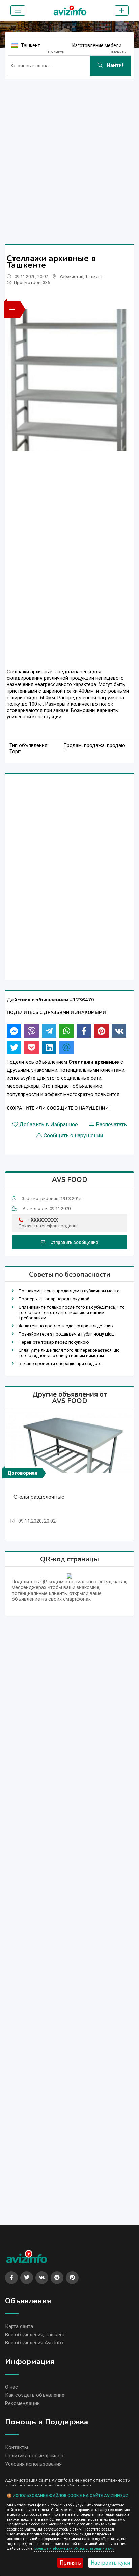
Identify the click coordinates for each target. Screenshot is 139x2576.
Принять (70, 2563)
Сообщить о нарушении (73, 1136)
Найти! (114, 66)
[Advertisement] (69, 154)
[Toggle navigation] (18, 10)
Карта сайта (19, 2326)
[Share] (14, 1031)
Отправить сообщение (74, 1242)
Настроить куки (110, 2563)
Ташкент (31, 45)
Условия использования (33, 2464)
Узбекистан (71, 277)
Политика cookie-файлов (34, 2456)
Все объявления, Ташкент (35, 2335)
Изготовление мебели (97, 45)
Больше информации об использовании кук (74, 2549)
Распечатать (111, 1125)
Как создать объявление (35, 2395)
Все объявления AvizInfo (34, 2343)
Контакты (17, 2447)
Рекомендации (22, 2403)
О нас (11, 2387)
